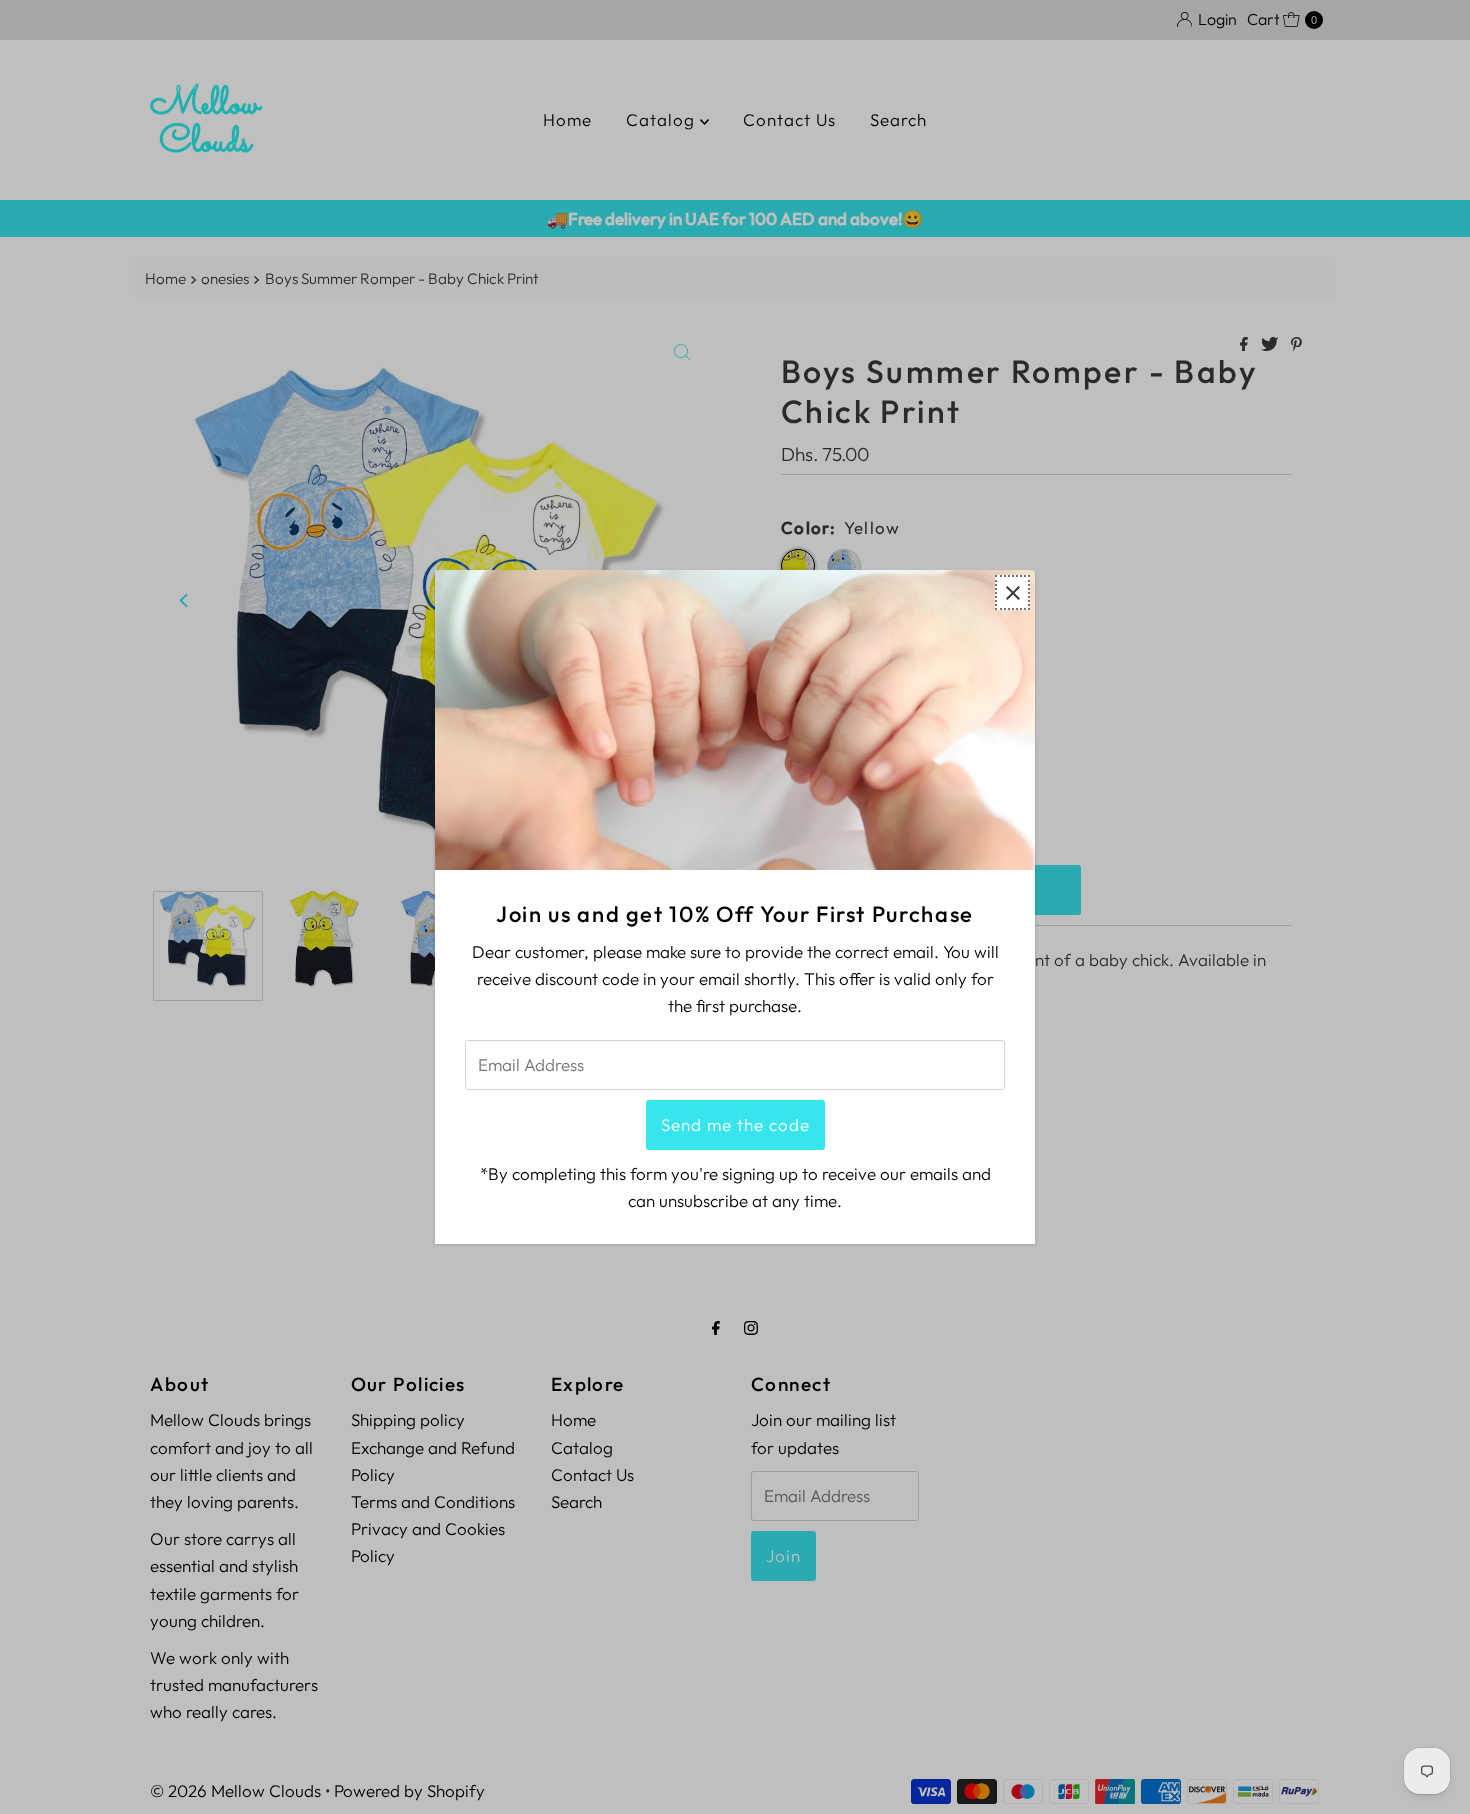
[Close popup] (1012, 592)
